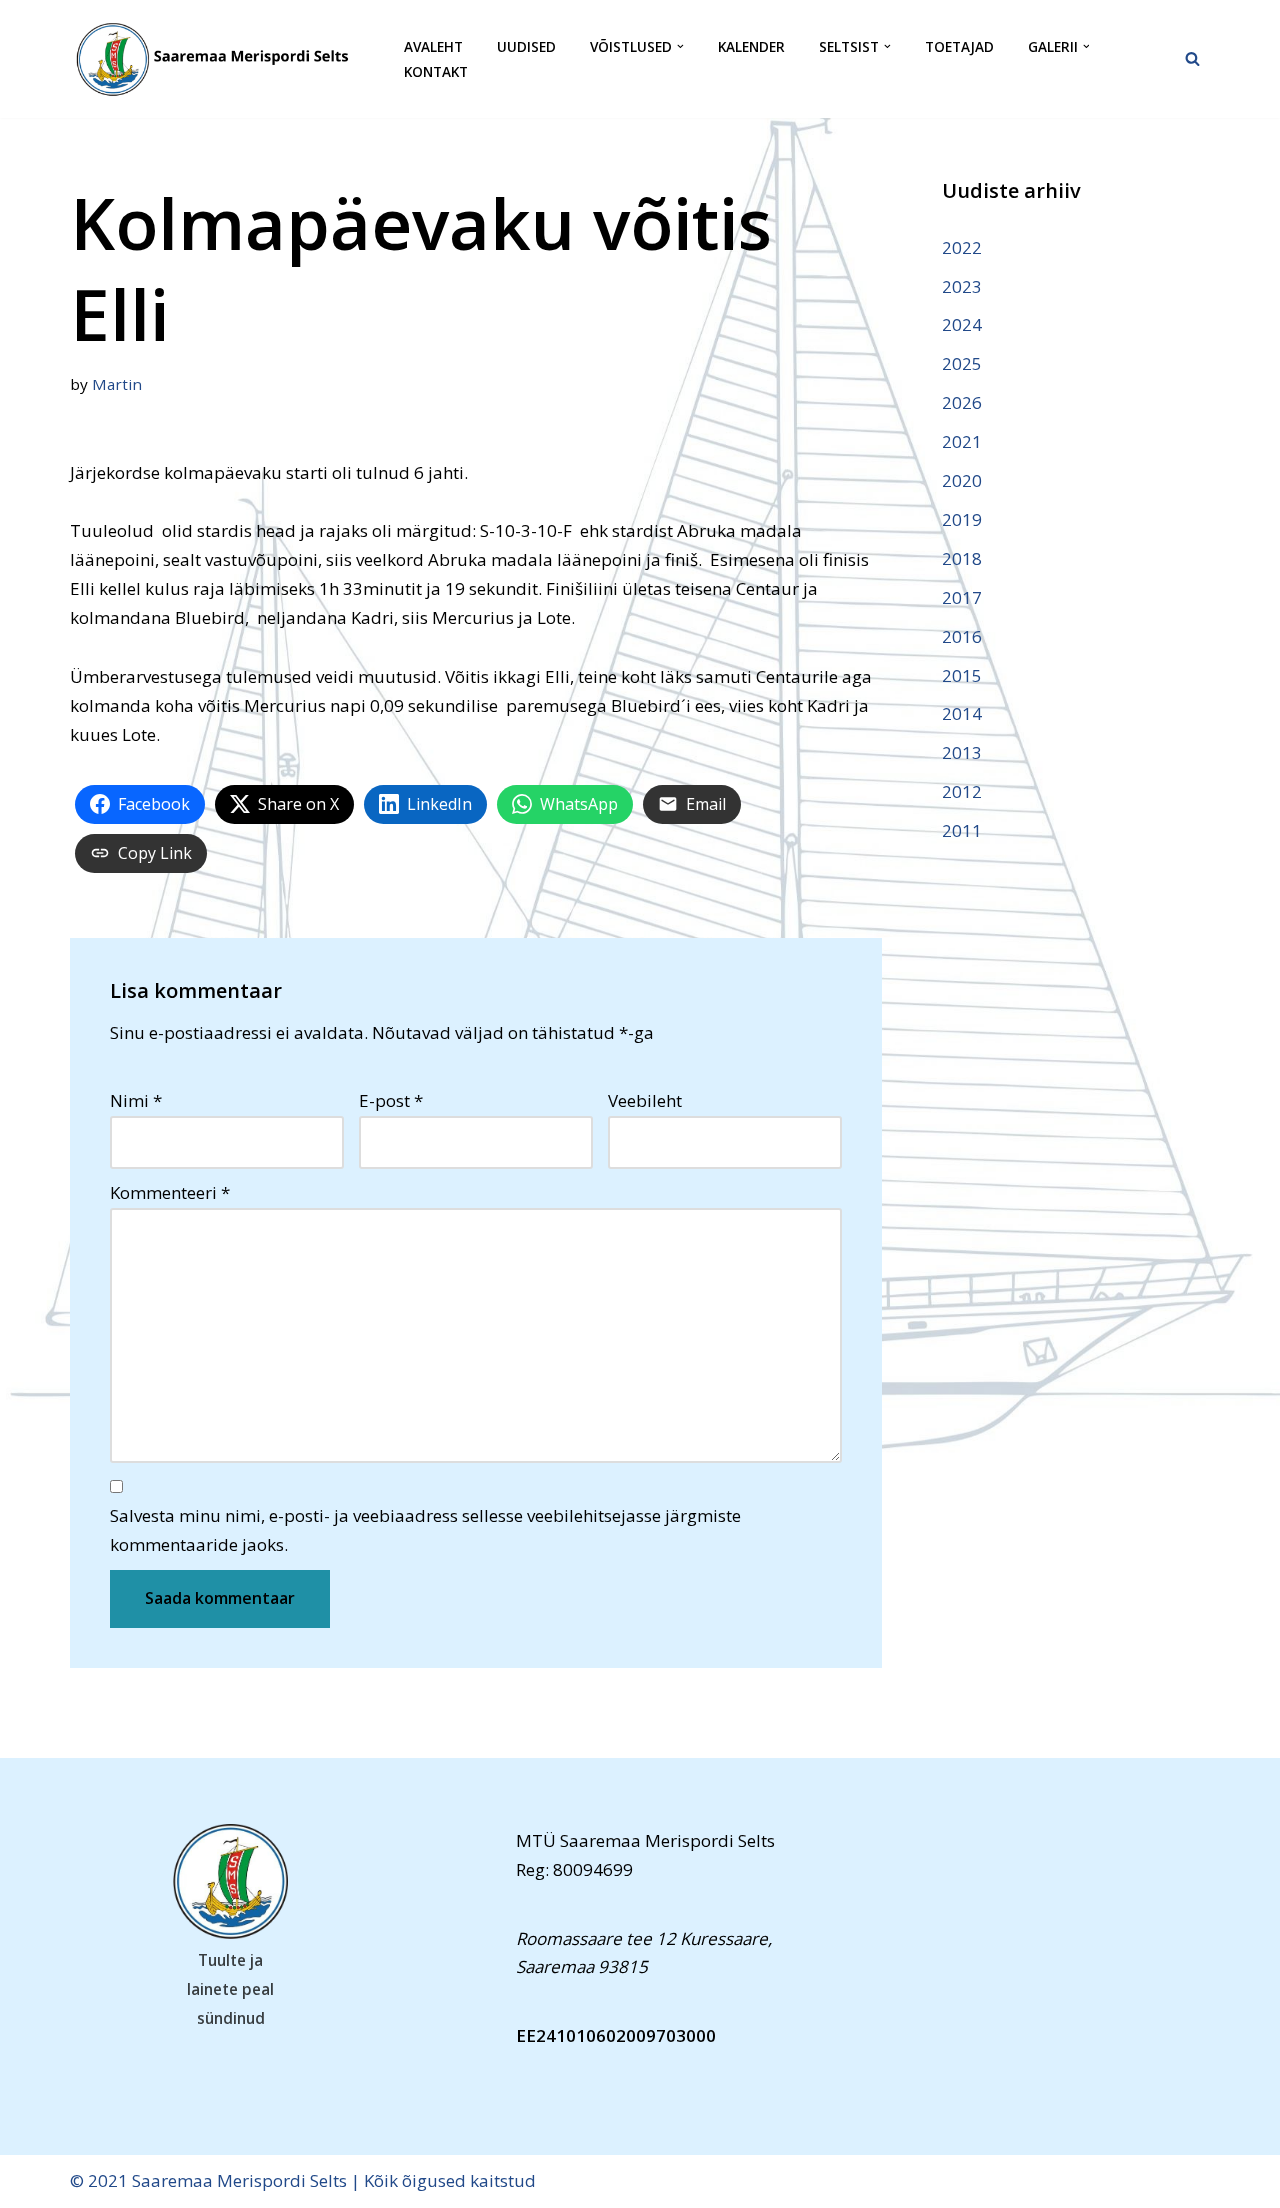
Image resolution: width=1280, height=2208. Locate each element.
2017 (962, 597)
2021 (962, 441)
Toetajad (959, 46)
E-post (391, 1100)
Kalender (751, 46)
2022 (962, 247)
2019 (962, 519)
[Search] (1192, 58)
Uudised (526, 46)
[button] (680, 46)
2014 (962, 713)
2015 (962, 675)
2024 (962, 324)
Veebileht (645, 1100)
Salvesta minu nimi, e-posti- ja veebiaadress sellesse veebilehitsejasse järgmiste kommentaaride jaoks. (425, 1530)
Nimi (136, 1100)
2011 (962, 830)
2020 (962, 480)
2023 (962, 286)
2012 (962, 791)
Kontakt (436, 71)
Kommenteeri (170, 1192)
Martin (117, 384)
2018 (962, 558)
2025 (962, 363)
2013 (962, 752)
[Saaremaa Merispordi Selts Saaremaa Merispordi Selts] (220, 59)
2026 (962, 402)
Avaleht (433, 46)
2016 (962, 636)
